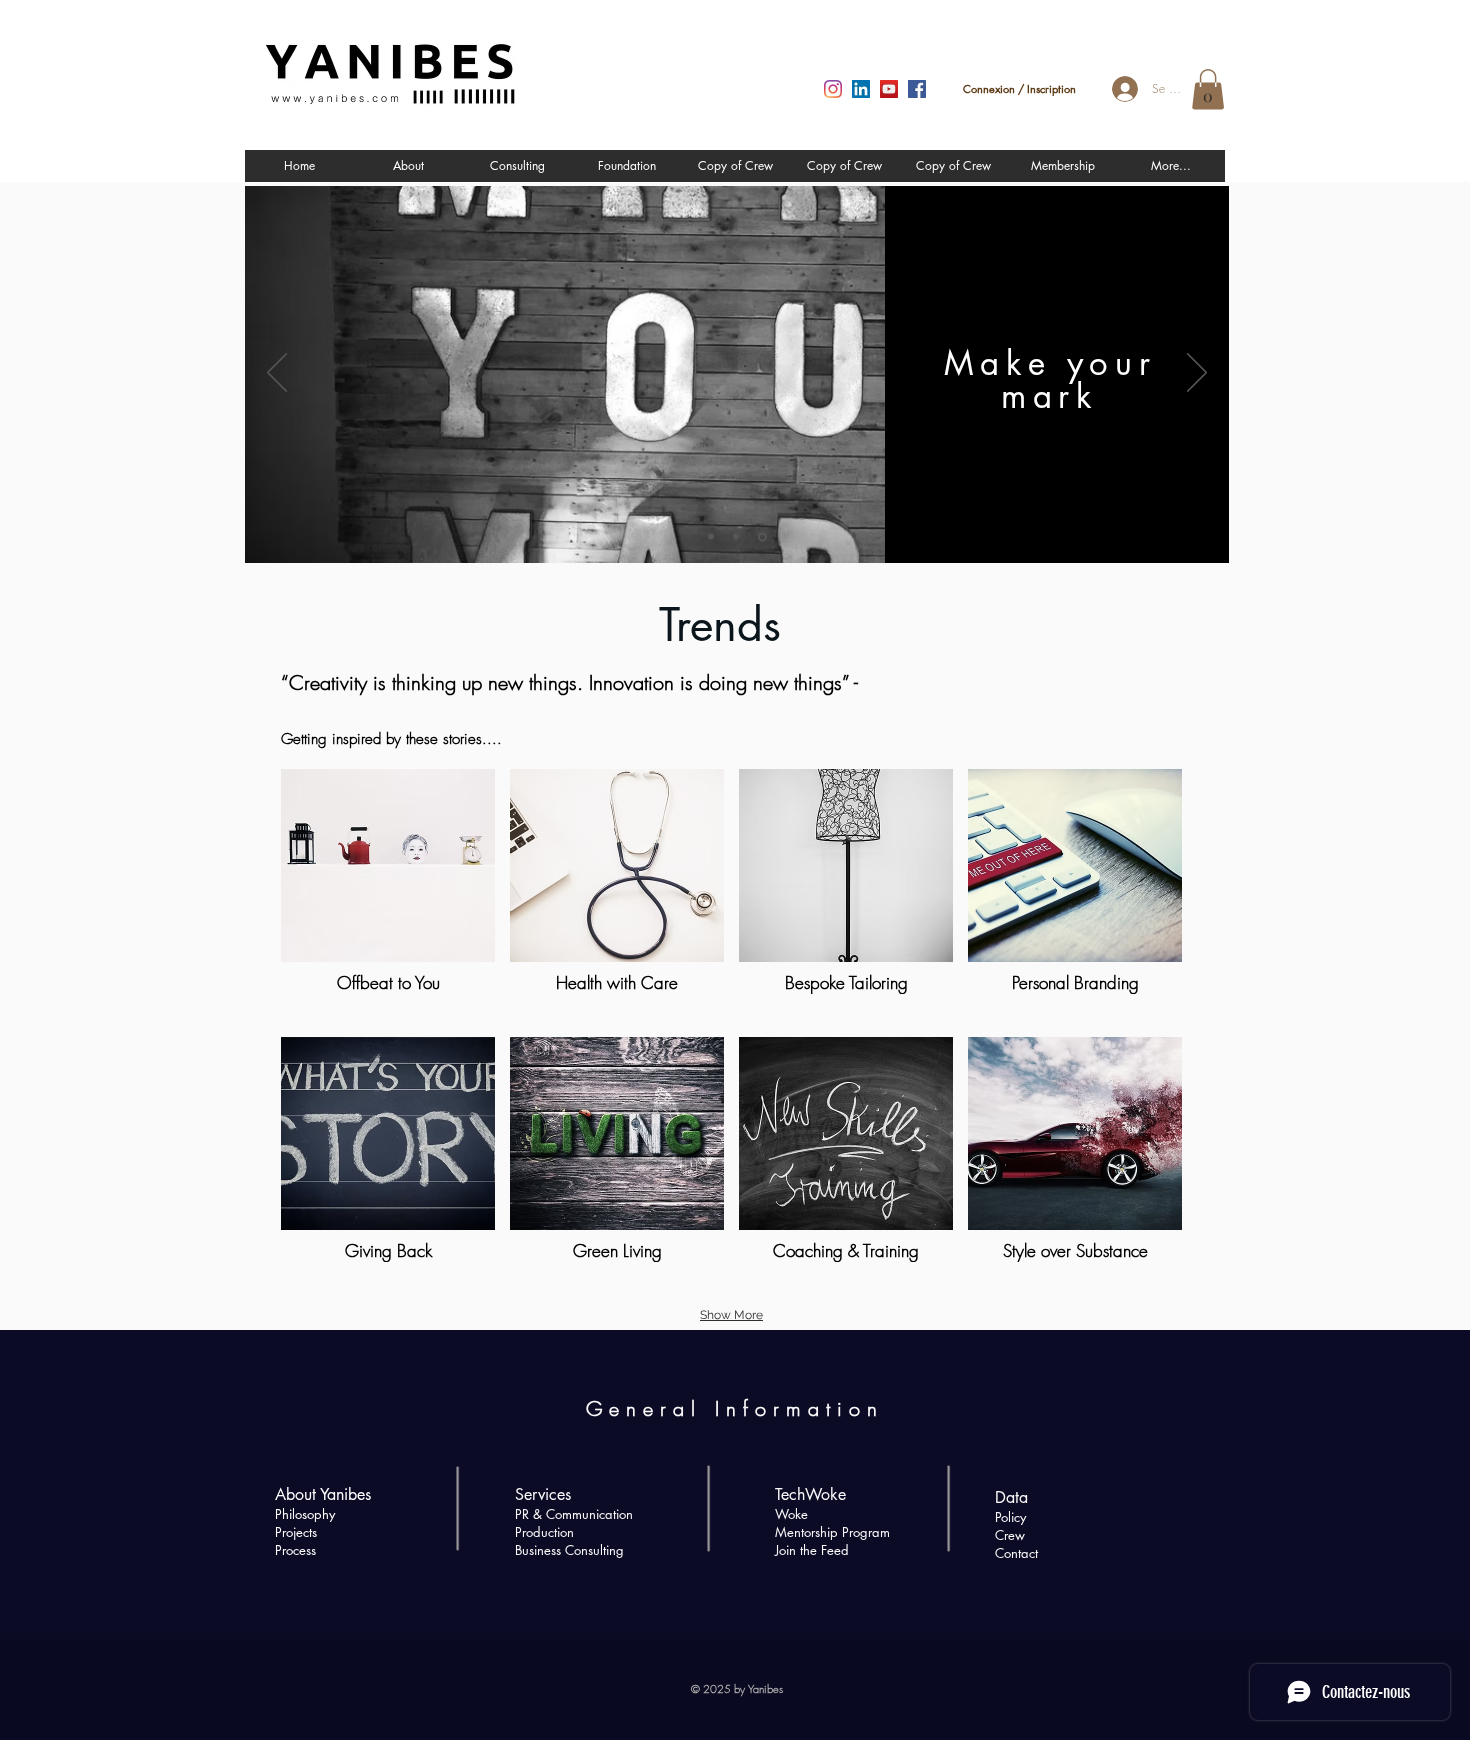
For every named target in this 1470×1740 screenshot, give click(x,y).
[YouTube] (889, 89)
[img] (846, 1163)
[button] (1208, 89)
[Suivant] (1197, 374)
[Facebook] (917, 89)
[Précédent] (277, 374)
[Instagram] (833, 89)
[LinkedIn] (861, 89)
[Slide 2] (739, 537)
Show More (731, 1315)
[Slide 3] (764, 537)
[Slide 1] (712, 536)
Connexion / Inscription (1019, 88)
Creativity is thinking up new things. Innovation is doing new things (565, 682)
